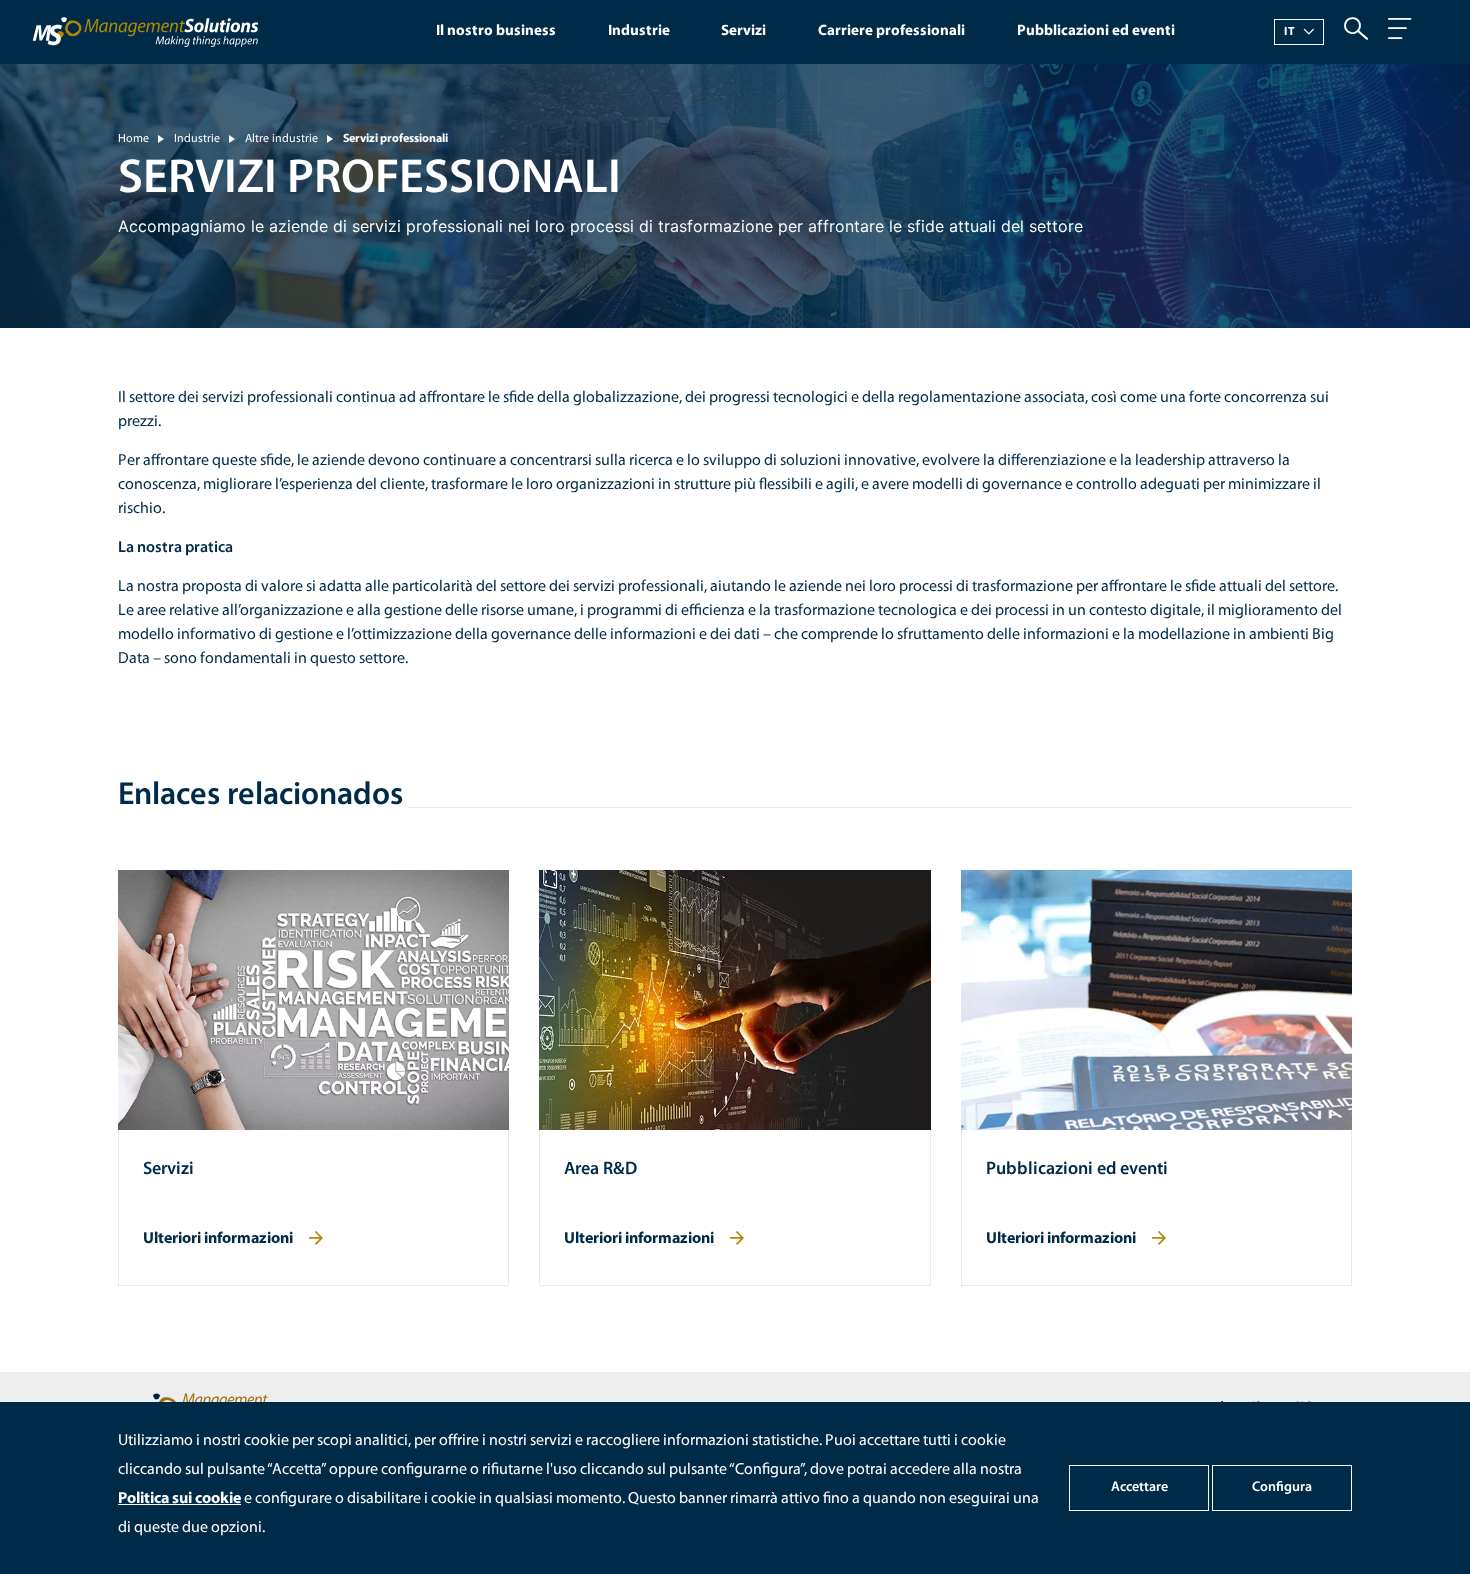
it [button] (1290, 32)
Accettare (1139, 1487)
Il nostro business (496, 31)
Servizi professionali (395, 139)
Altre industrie (281, 139)
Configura (1282, 1487)
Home (133, 139)
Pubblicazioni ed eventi (1096, 31)
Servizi (743, 31)
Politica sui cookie (179, 1499)
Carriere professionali (891, 31)
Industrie (639, 31)
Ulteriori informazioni (218, 1239)
